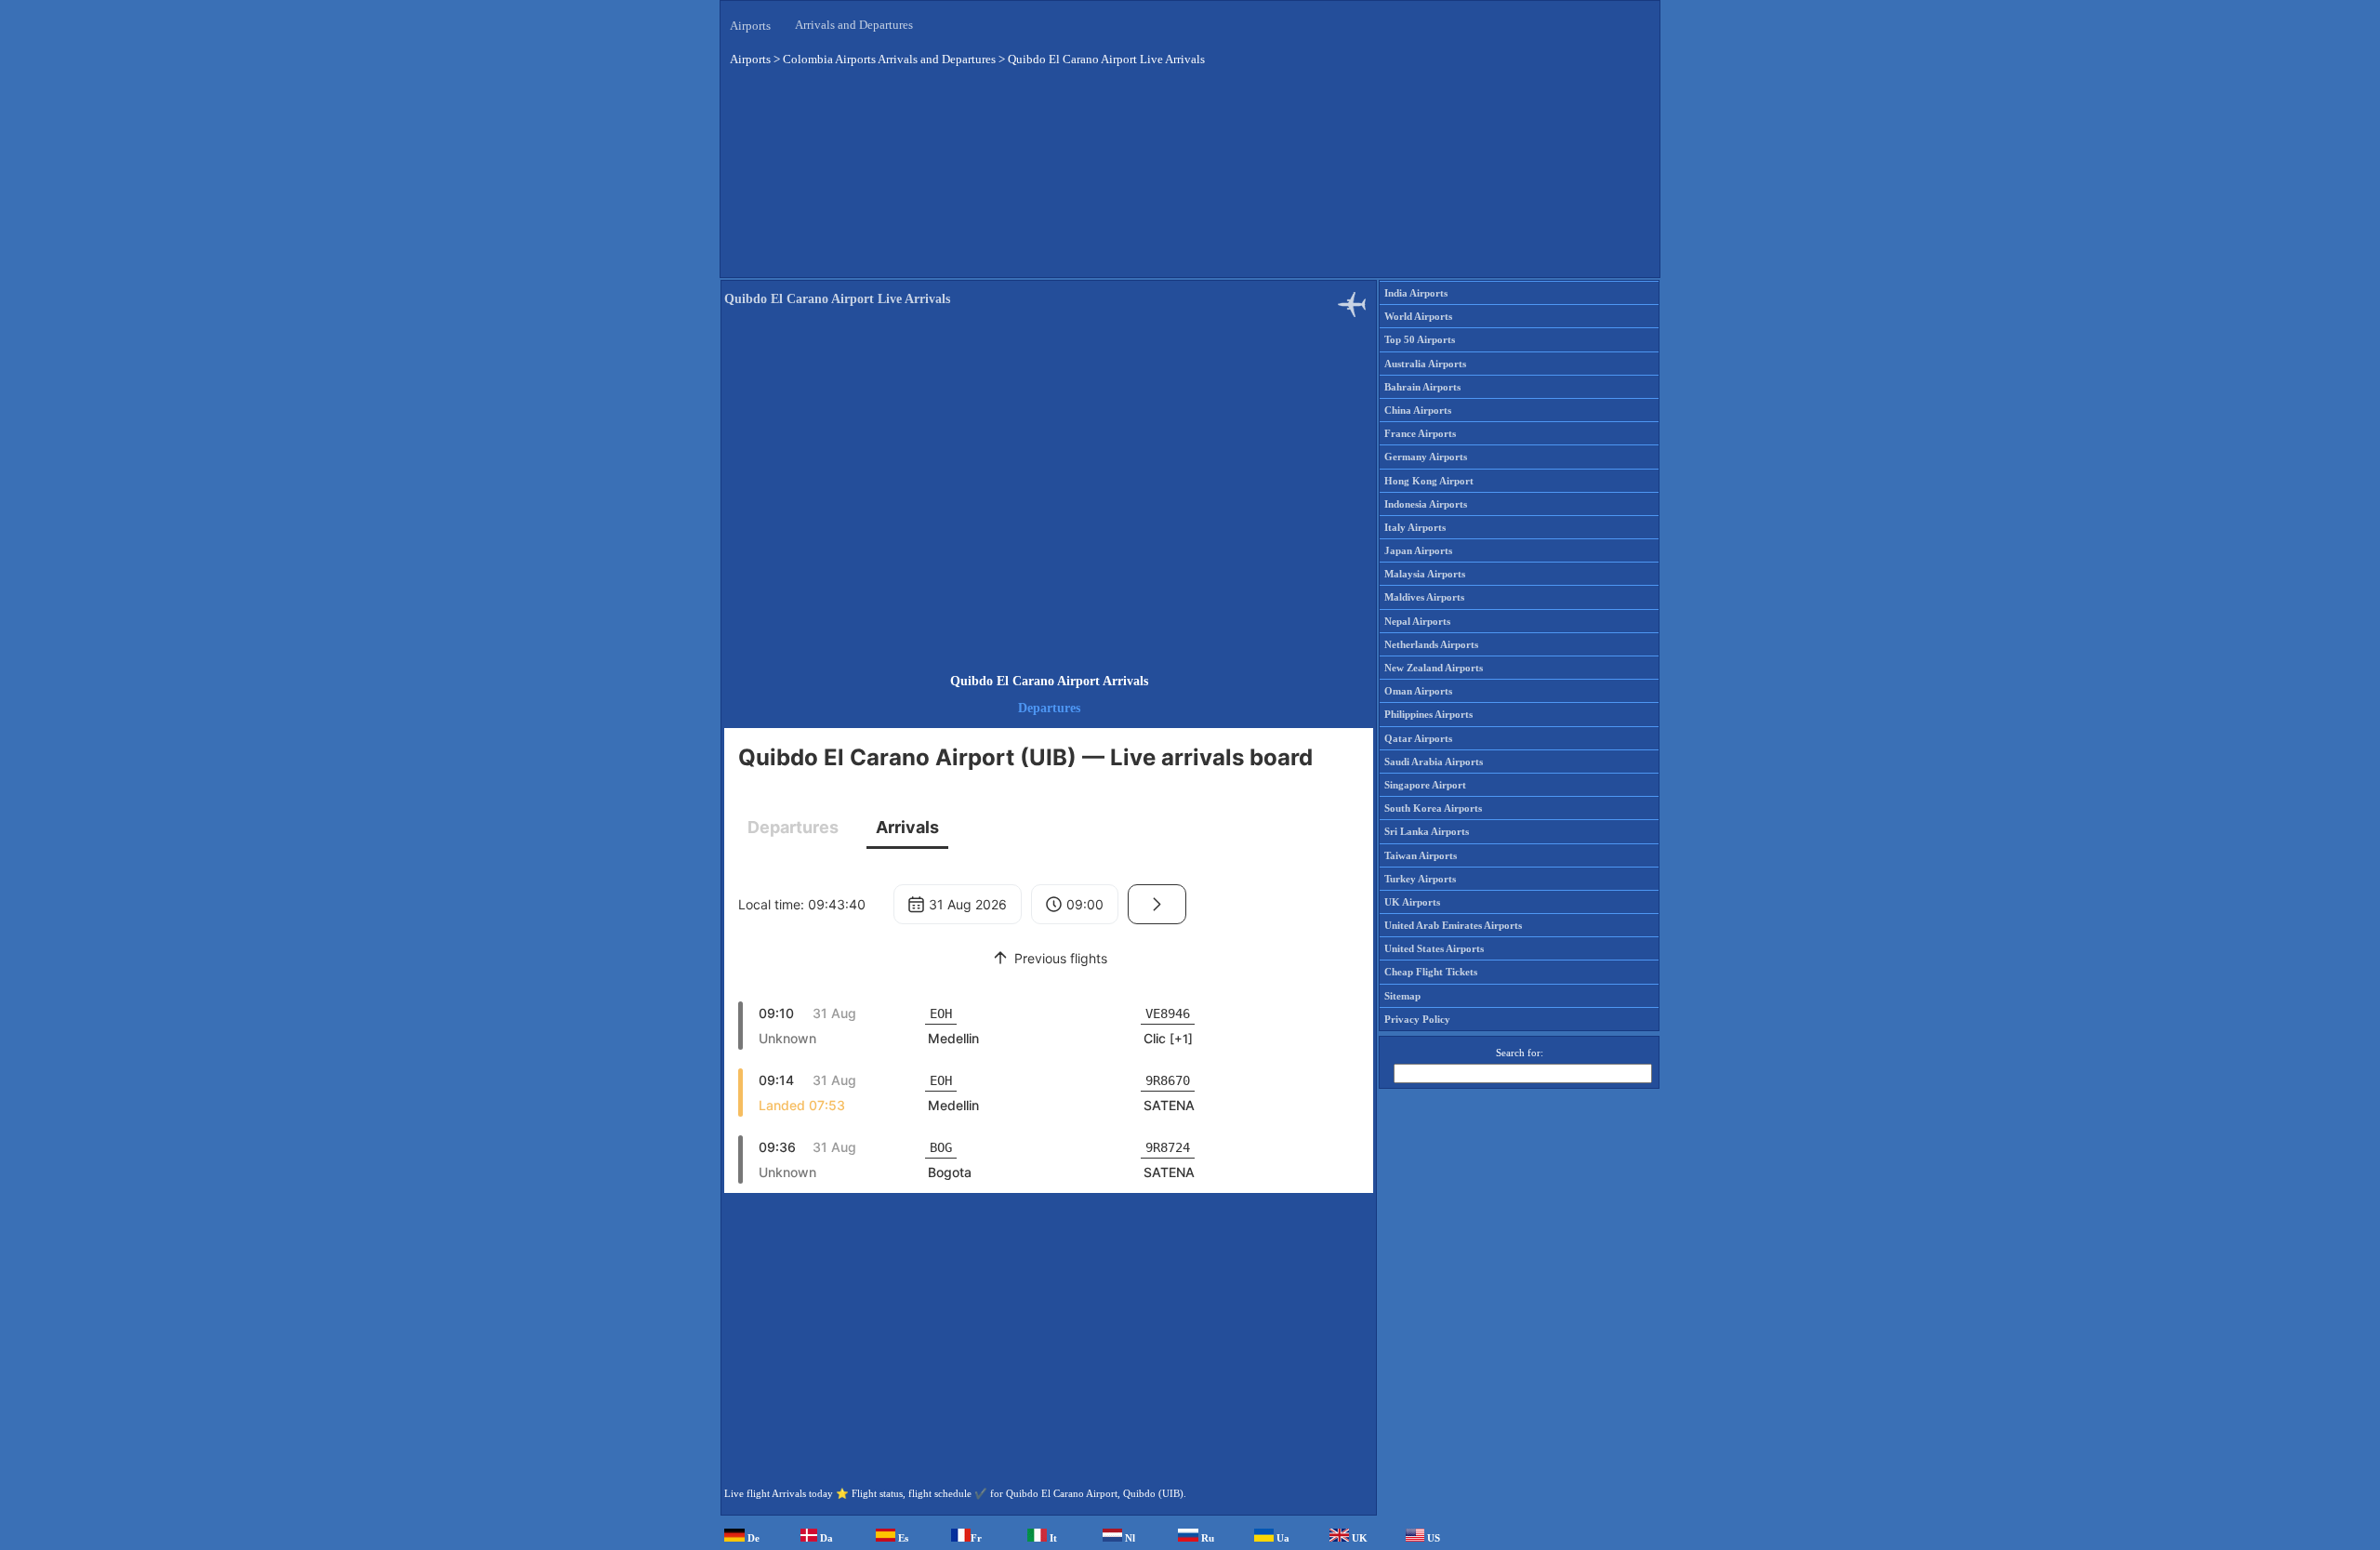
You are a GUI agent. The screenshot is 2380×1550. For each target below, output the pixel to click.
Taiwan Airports (1421, 855)
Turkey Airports (1420, 879)
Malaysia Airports (1425, 574)
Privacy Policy (1417, 1019)
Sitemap (1402, 996)
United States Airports (1434, 948)
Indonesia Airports (1426, 504)
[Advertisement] (1190, 185)
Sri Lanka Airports (1427, 831)
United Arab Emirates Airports (1453, 925)
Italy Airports (1415, 527)
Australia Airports (1425, 364)
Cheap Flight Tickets (1431, 972)
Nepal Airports (1417, 621)
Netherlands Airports (1431, 644)
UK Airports (1412, 902)
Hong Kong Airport (1429, 481)
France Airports (1420, 433)
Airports (750, 26)
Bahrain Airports (1422, 387)
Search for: (1520, 1053)
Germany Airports (1426, 457)
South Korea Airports (1433, 808)
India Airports (1416, 293)
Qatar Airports (1418, 738)
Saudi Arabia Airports (1434, 762)
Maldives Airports (1424, 597)
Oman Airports (1418, 691)
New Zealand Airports (1434, 668)
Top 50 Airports (1420, 339)
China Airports (1418, 410)
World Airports (1418, 316)
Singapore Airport (1425, 785)
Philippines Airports (1428, 714)
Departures (1049, 708)
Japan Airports (1418, 550)
